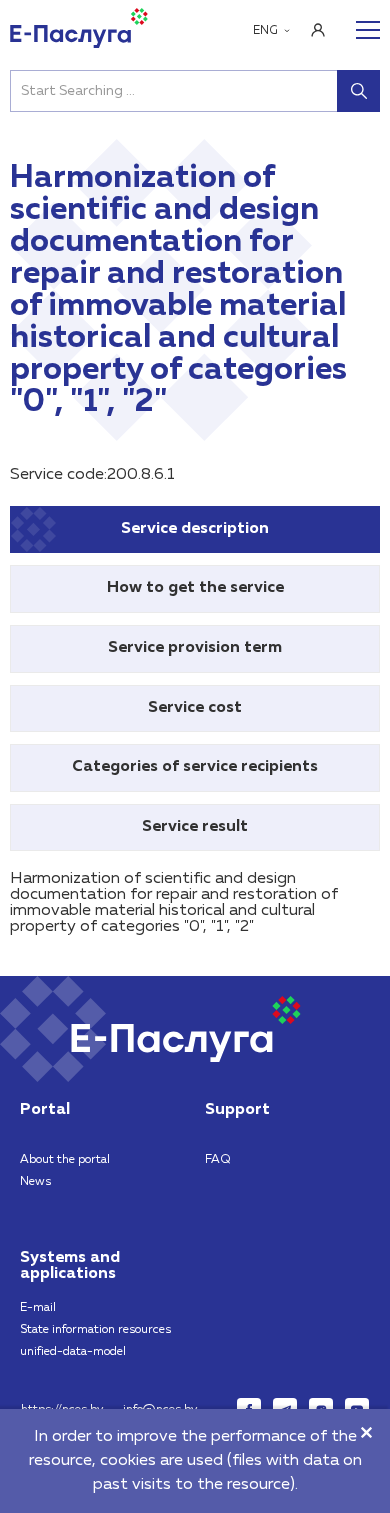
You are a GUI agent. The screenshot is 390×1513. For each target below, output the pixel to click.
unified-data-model (73, 1352)
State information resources (95, 1330)
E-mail (38, 1308)
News (35, 1182)
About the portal (65, 1160)
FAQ (218, 1160)
